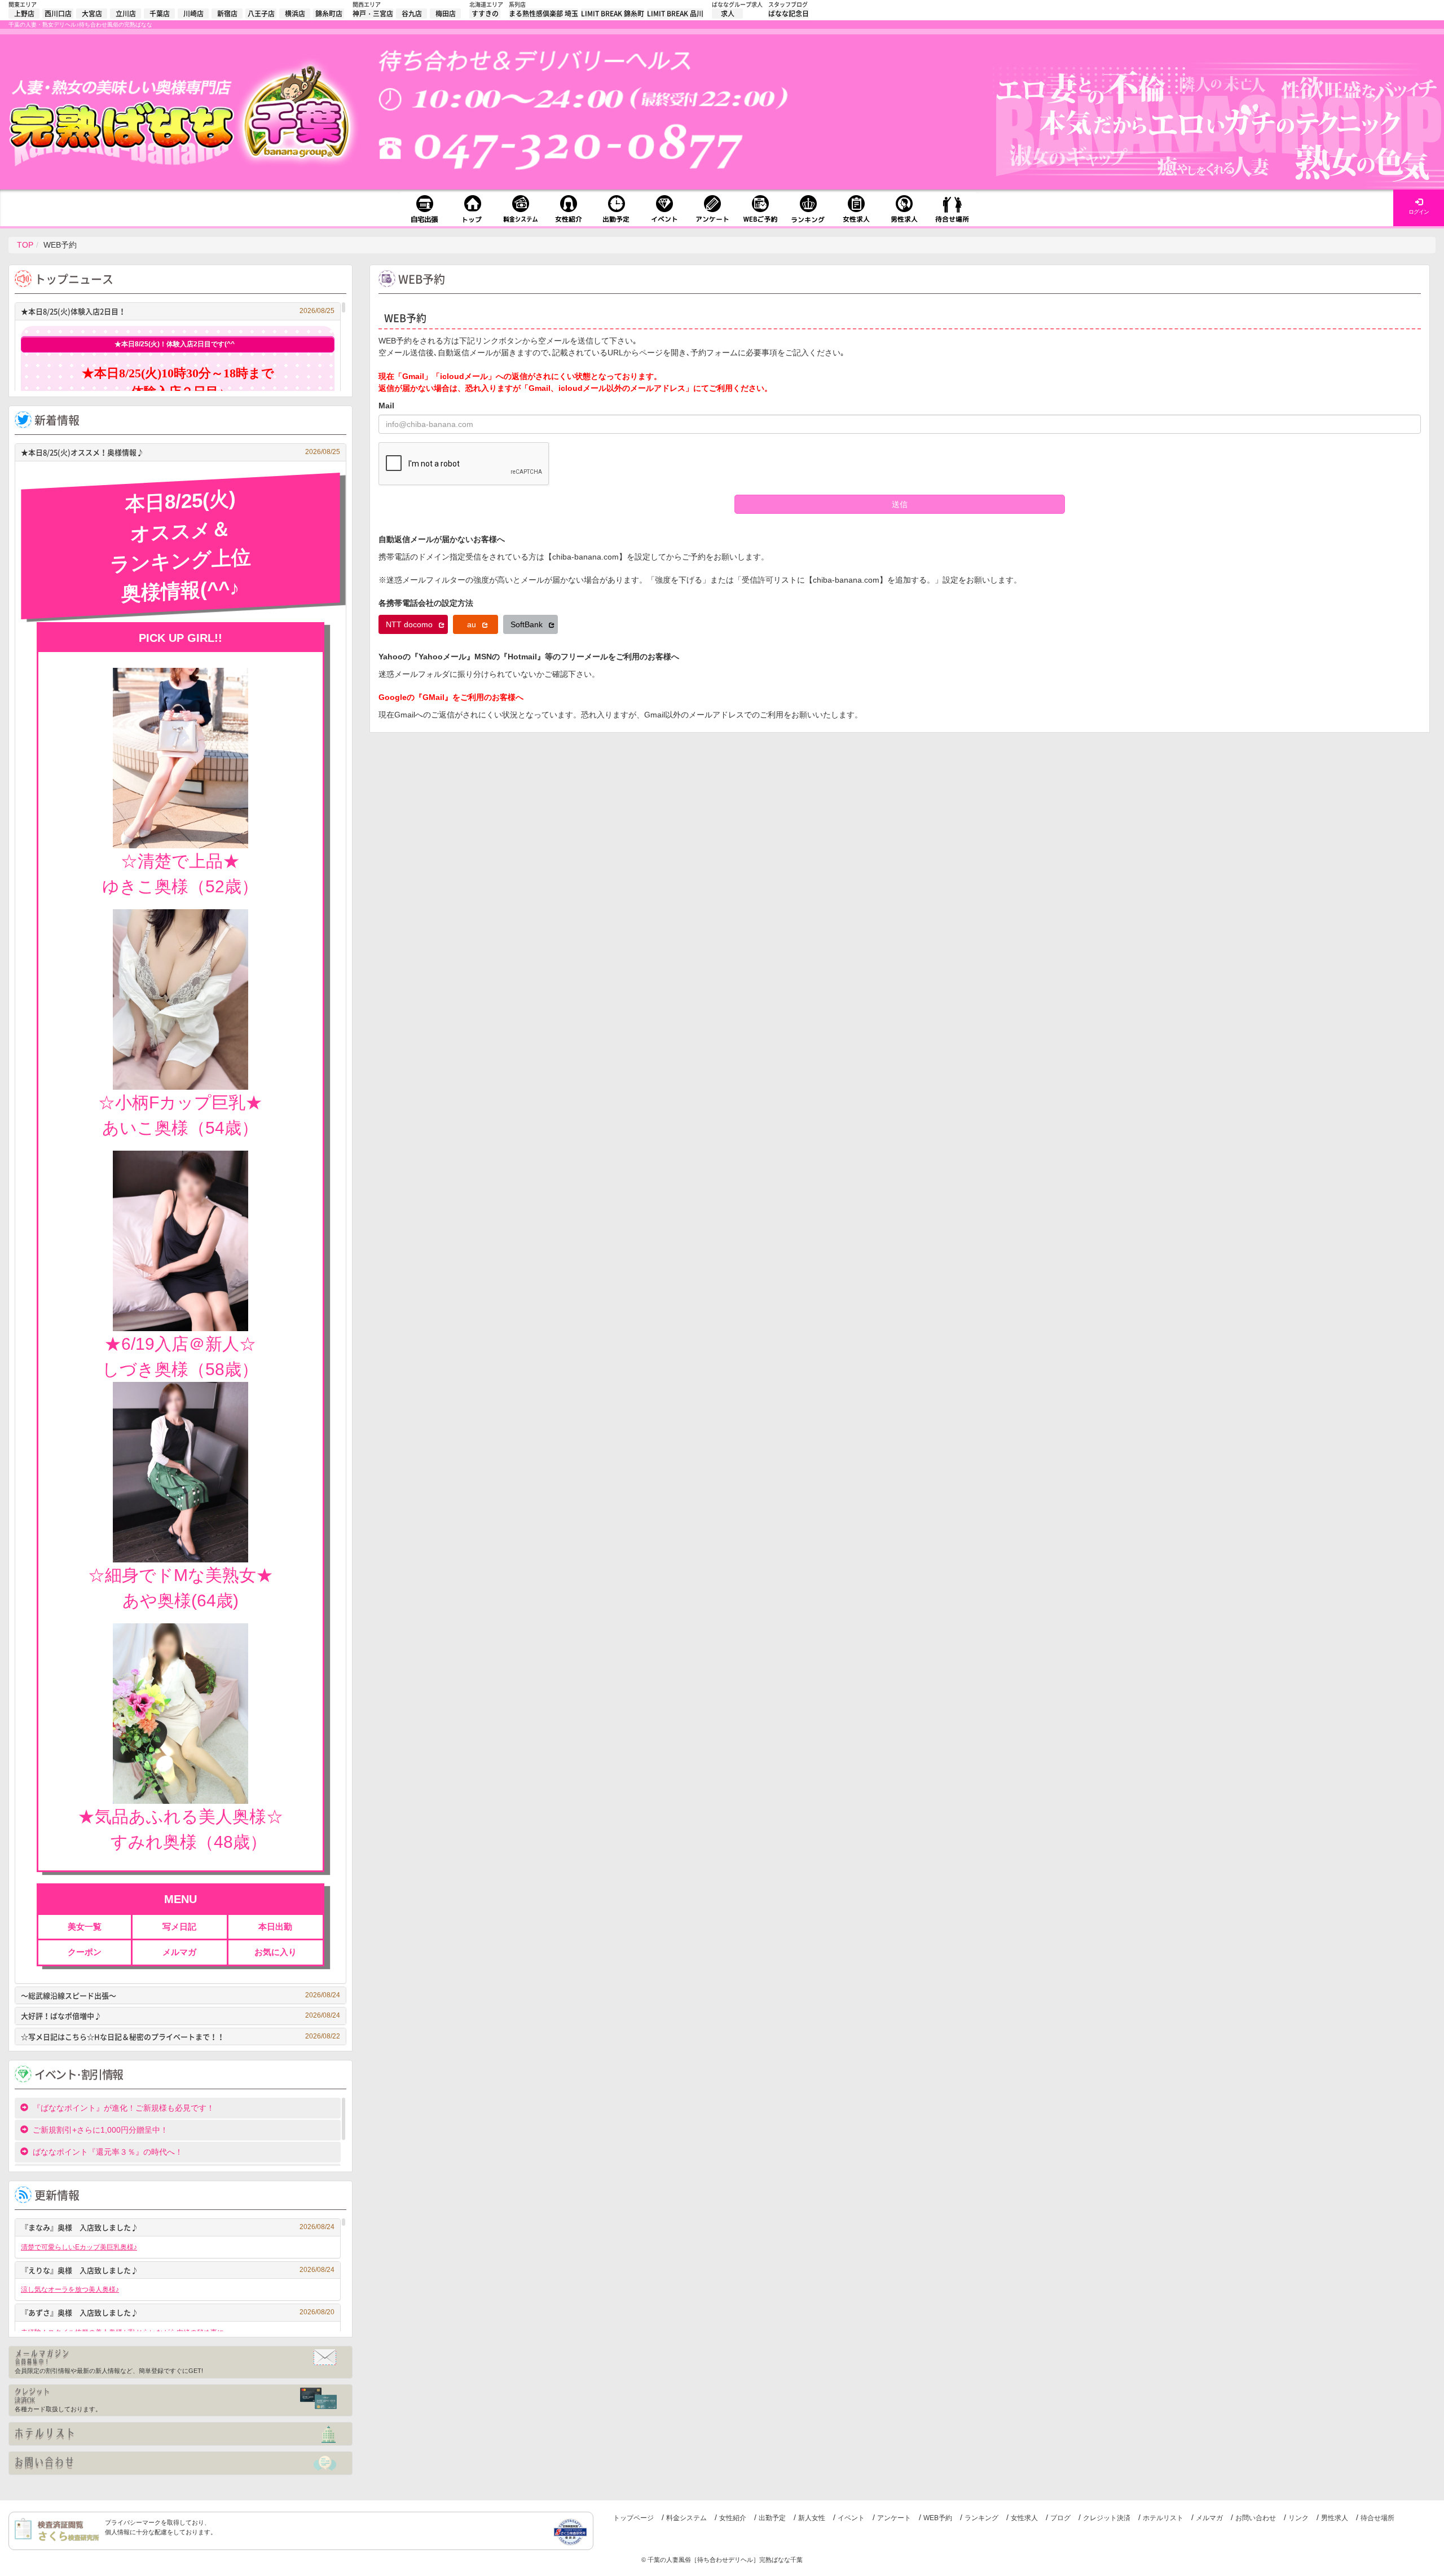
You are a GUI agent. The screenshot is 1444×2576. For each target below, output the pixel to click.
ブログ (1060, 2518)
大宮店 (92, 14)
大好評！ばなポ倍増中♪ (180, 2016)
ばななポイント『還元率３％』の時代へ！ (108, 2152)
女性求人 (1024, 2518)
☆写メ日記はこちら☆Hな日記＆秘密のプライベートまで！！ (180, 2036)
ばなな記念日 (789, 14)
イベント (851, 2518)
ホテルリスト (1163, 2518)
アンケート (894, 2518)
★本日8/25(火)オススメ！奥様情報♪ (180, 452)
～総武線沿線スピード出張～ (180, 1995)
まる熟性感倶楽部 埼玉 (543, 14)
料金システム (686, 2518)
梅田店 (446, 14)
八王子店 (261, 14)
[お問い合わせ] (180, 2463)
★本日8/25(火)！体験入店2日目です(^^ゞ (178, 344)
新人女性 (812, 2518)
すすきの (485, 14)
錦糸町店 (329, 14)
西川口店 (58, 14)
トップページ (633, 2518)
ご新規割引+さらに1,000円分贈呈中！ (100, 2130)
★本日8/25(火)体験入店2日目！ (178, 311)
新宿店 (227, 14)
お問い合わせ (1256, 2518)
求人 (728, 14)
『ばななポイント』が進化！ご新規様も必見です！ (124, 2108)
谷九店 (412, 14)
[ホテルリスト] (180, 2434)
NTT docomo (410, 624)
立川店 (126, 14)
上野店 (24, 14)
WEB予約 (938, 2518)
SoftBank (528, 624)
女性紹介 (733, 2518)
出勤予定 (772, 2518)
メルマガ (1209, 2518)
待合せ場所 (1377, 2518)
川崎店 (193, 14)
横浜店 (295, 14)
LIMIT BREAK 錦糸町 (613, 14)
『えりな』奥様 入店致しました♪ (178, 2270)
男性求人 (1335, 2518)
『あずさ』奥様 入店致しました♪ (178, 2312)
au (473, 624)
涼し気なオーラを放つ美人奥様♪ (70, 2289)
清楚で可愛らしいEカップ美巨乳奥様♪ (79, 2247)
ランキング (981, 2518)
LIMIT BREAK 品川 (675, 14)
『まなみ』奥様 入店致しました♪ (178, 2227)
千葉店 (160, 14)
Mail (386, 406)
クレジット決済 (1107, 2518)
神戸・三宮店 (373, 14)
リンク (1298, 2518)
